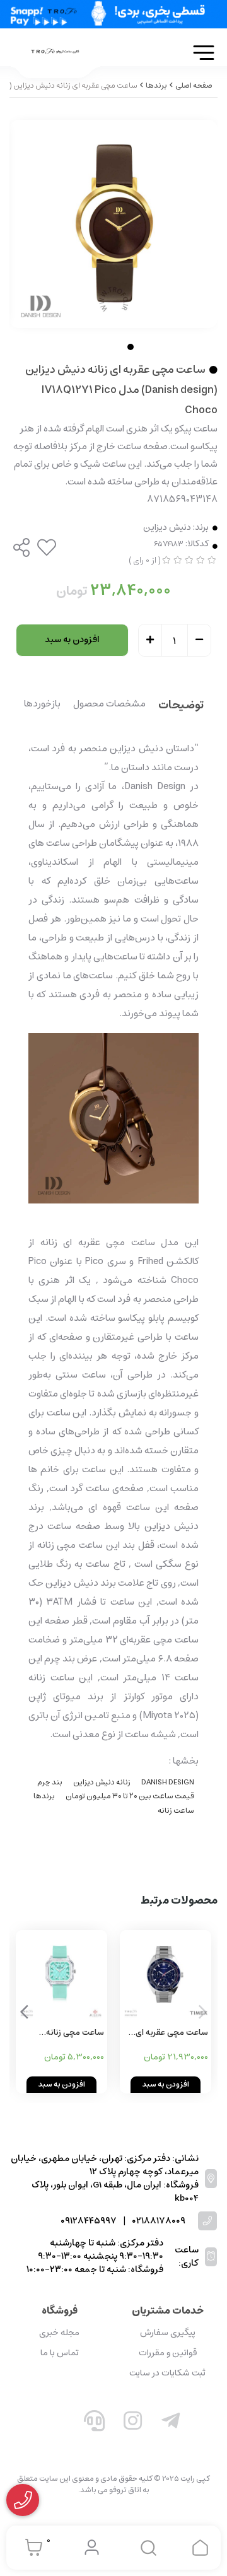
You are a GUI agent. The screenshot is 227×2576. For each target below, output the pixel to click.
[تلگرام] (171, 2423)
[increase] (150, 641)
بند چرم (50, 1782)
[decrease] (199, 641)
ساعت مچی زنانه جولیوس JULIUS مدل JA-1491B (66, 2033)
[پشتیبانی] (95, 2423)
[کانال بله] (56, 2423)
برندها (44, 1796)
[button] (24, 2012)
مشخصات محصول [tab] (109, 705)
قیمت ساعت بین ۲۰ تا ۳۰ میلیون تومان (130, 1796)
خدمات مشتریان (168, 2310)
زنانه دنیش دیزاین (102, 1782)
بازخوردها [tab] (42, 705)
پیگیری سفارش (168, 2333)
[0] (31, 2548)
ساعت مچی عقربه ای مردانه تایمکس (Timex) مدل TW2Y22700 (166, 2033)
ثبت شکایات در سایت (167, 2373)
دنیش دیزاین (167, 528)
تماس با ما (60, 2353)
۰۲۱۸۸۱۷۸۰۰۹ (159, 2221)
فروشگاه (60, 2310)
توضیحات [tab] (181, 706)
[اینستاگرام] (133, 2423)
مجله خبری (59, 2333)
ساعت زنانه (176, 1811)
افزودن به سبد (72, 640)
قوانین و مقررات (168, 2353)
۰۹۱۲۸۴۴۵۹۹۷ (89, 2221)
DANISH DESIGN (168, 1782)
